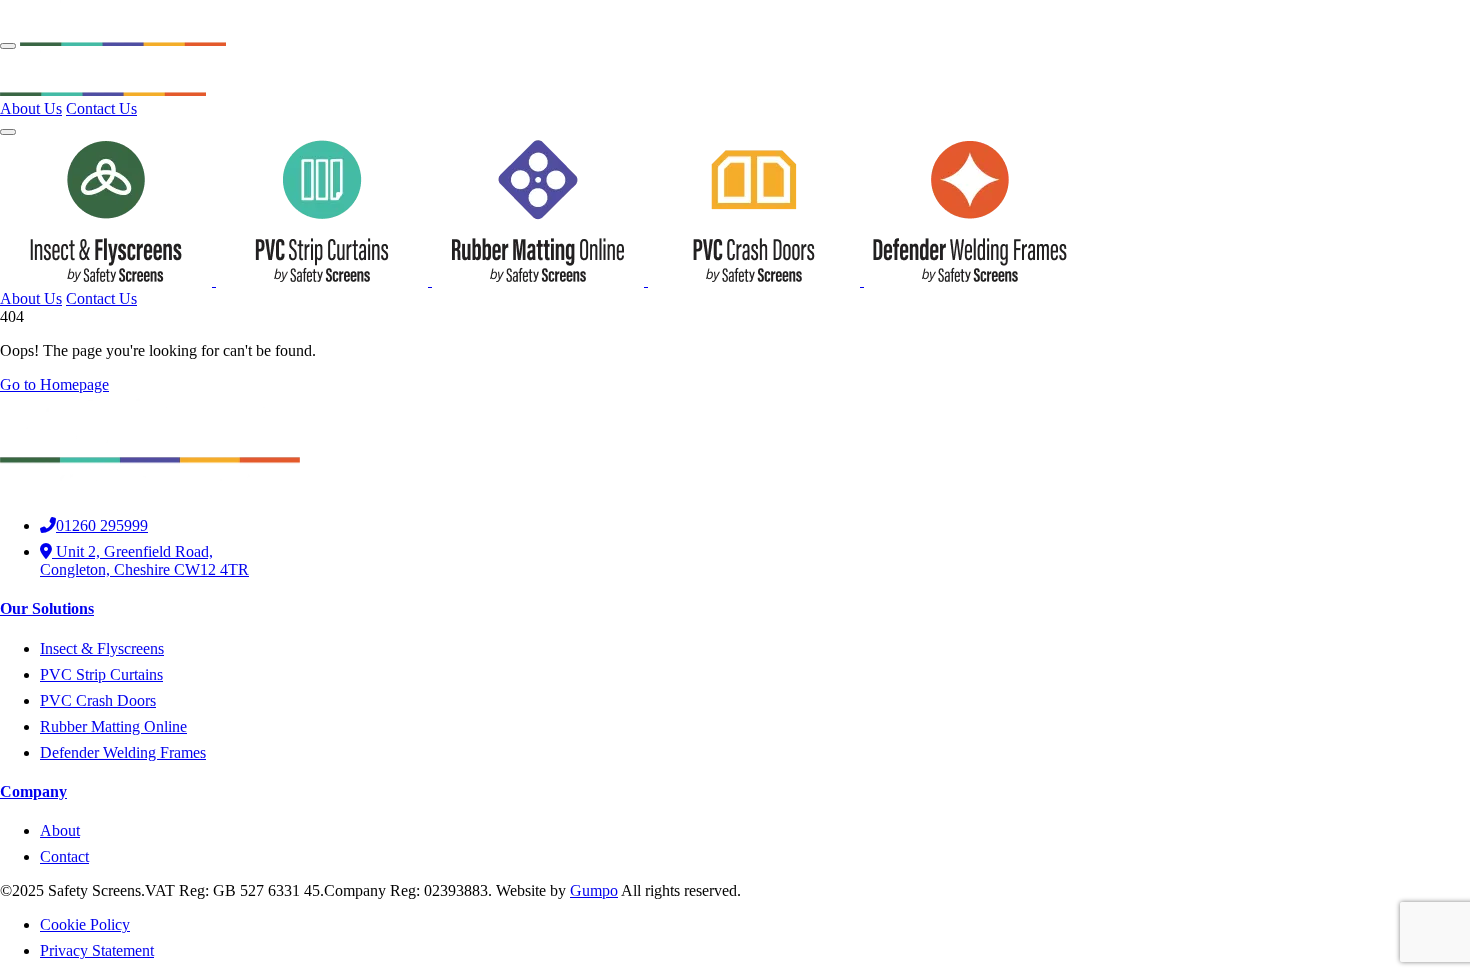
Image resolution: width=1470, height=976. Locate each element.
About (60, 830)
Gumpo (594, 890)
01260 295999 (102, 525)
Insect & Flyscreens (102, 648)
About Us (31, 108)
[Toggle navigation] (8, 46)
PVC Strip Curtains (101, 674)
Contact (64, 856)
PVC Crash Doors (98, 700)
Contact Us (101, 108)
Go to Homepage (54, 384)
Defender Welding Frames (123, 752)
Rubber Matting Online (113, 726)
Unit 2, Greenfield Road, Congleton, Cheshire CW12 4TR (144, 560)
